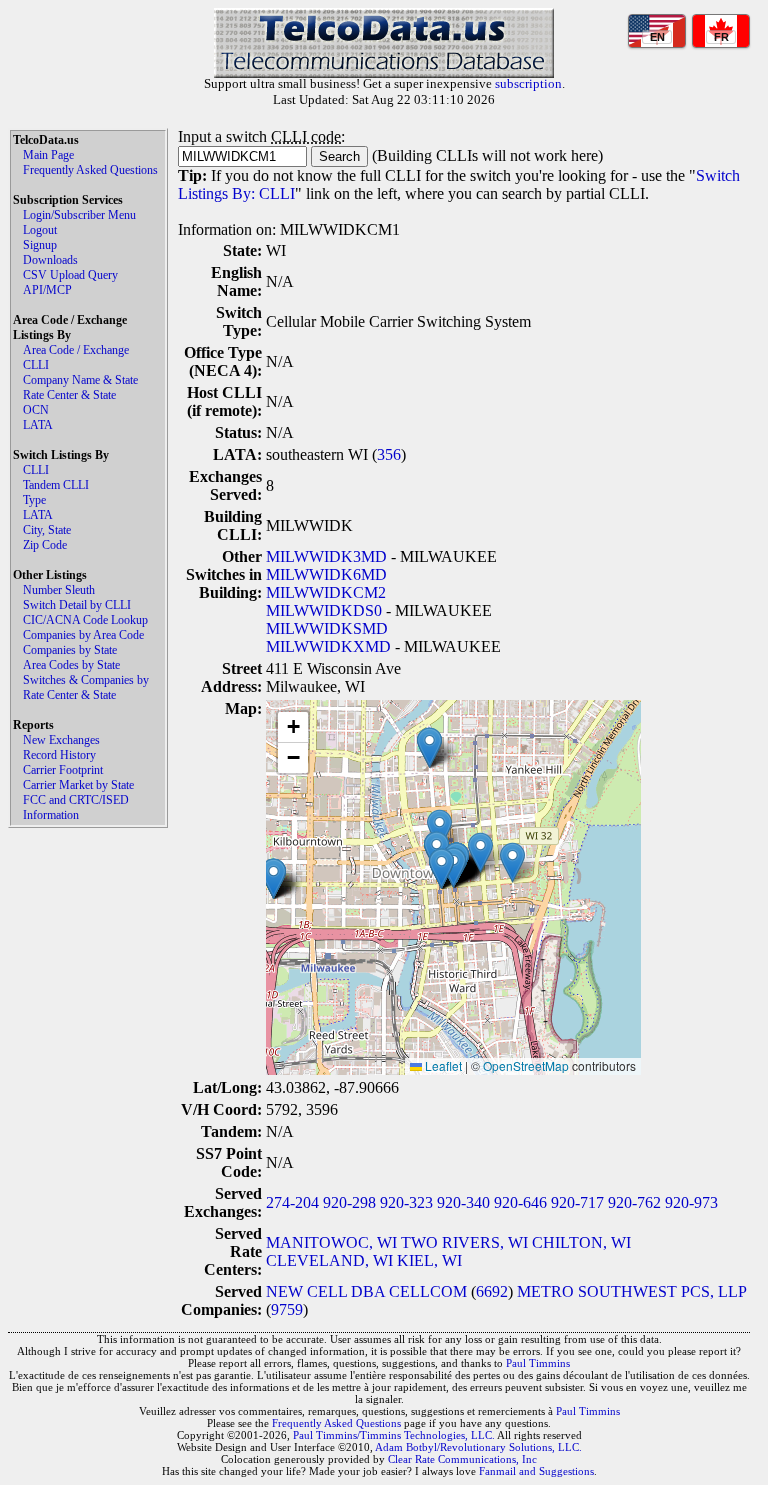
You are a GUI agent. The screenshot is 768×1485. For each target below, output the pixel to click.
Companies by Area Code (83, 635)
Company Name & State (80, 380)
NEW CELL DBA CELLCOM (366, 1291)
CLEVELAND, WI (329, 1260)
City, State (47, 530)
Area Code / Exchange (76, 350)
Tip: (192, 175)
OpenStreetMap (526, 1065)
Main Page (48, 155)
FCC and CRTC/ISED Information (76, 807)
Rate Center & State (69, 395)
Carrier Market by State (78, 785)
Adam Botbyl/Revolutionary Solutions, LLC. (478, 1447)
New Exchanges (61, 740)
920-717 (577, 1202)
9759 (287, 1309)
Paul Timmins (538, 1363)
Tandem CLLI (56, 485)
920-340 (463, 1202)
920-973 (691, 1202)
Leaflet (442, 1065)
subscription (528, 83)
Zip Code (45, 545)
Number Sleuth (59, 590)
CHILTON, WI (581, 1242)
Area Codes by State (71, 665)
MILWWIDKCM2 (326, 592)
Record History (59, 755)
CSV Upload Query (70, 275)
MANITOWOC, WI (331, 1242)
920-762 (634, 1202)
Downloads (50, 260)
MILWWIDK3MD (326, 556)
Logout (40, 230)
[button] (512, 862)
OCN (36, 410)
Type (34, 500)
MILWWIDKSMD (327, 628)
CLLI (36, 365)
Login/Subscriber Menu (79, 215)
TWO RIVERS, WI (464, 1242)
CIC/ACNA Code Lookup (85, 620)
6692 (492, 1291)
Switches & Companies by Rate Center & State (86, 687)
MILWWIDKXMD (328, 646)
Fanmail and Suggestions (536, 1471)
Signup (40, 245)
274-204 (292, 1202)
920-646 (520, 1202)
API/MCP (47, 290)
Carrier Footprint (63, 770)
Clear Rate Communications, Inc (462, 1459)
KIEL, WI (429, 1260)
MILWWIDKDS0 (324, 610)
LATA (38, 425)
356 (389, 454)
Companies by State (70, 650)
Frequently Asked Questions (90, 170)
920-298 (349, 1202)
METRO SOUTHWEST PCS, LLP (631, 1291)
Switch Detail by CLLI (77, 605)
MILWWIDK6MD (326, 574)
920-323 (406, 1202)
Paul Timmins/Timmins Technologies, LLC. (394, 1435)
